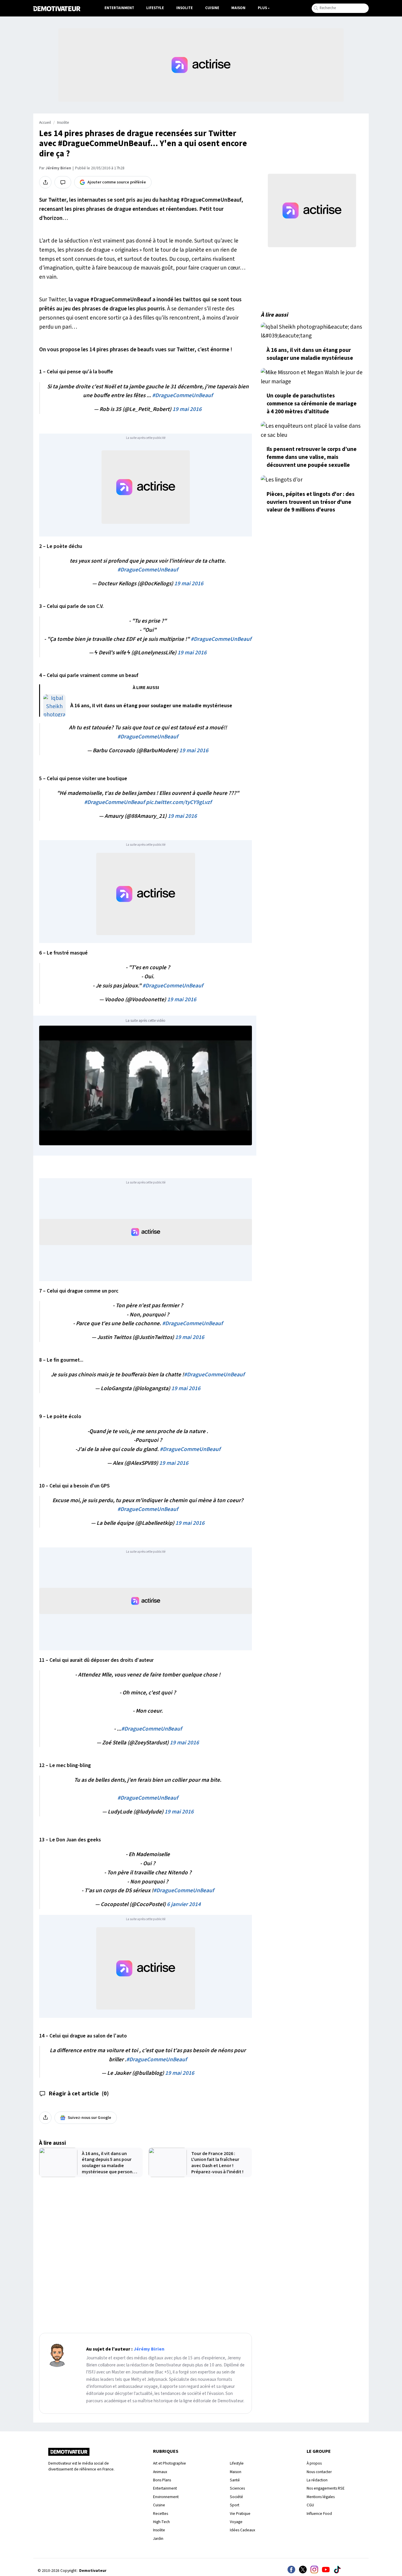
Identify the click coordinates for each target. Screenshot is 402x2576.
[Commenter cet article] (63, 182)
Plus (262, 8)
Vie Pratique (240, 2514)
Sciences (237, 2488)
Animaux (160, 2472)
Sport (235, 2505)
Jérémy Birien (58, 168)
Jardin (158, 2539)
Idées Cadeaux (242, 2530)
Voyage (236, 2522)
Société (236, 2497)
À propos (314, 2463)
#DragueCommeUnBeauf (182, 395)
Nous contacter (319, 2472)
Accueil (45, 123)
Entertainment (119, 8)
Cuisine (212, 8)
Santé (235, 2480)
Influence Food (319, 2514)
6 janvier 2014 (184, 1904)
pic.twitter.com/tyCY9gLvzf (179, 802)
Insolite (185, 8)
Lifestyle (155, 8)
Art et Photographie (170, 2463)
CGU (310, 2505)
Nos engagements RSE (326, 2488)
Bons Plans (162, 2480)
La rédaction (317, 2480)
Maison (238, 8)
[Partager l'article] (45, 182)
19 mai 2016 (187, 409)
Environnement (166, 2497)
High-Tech (161, 2522)
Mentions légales (321, 2497)
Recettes (161, 2514)
